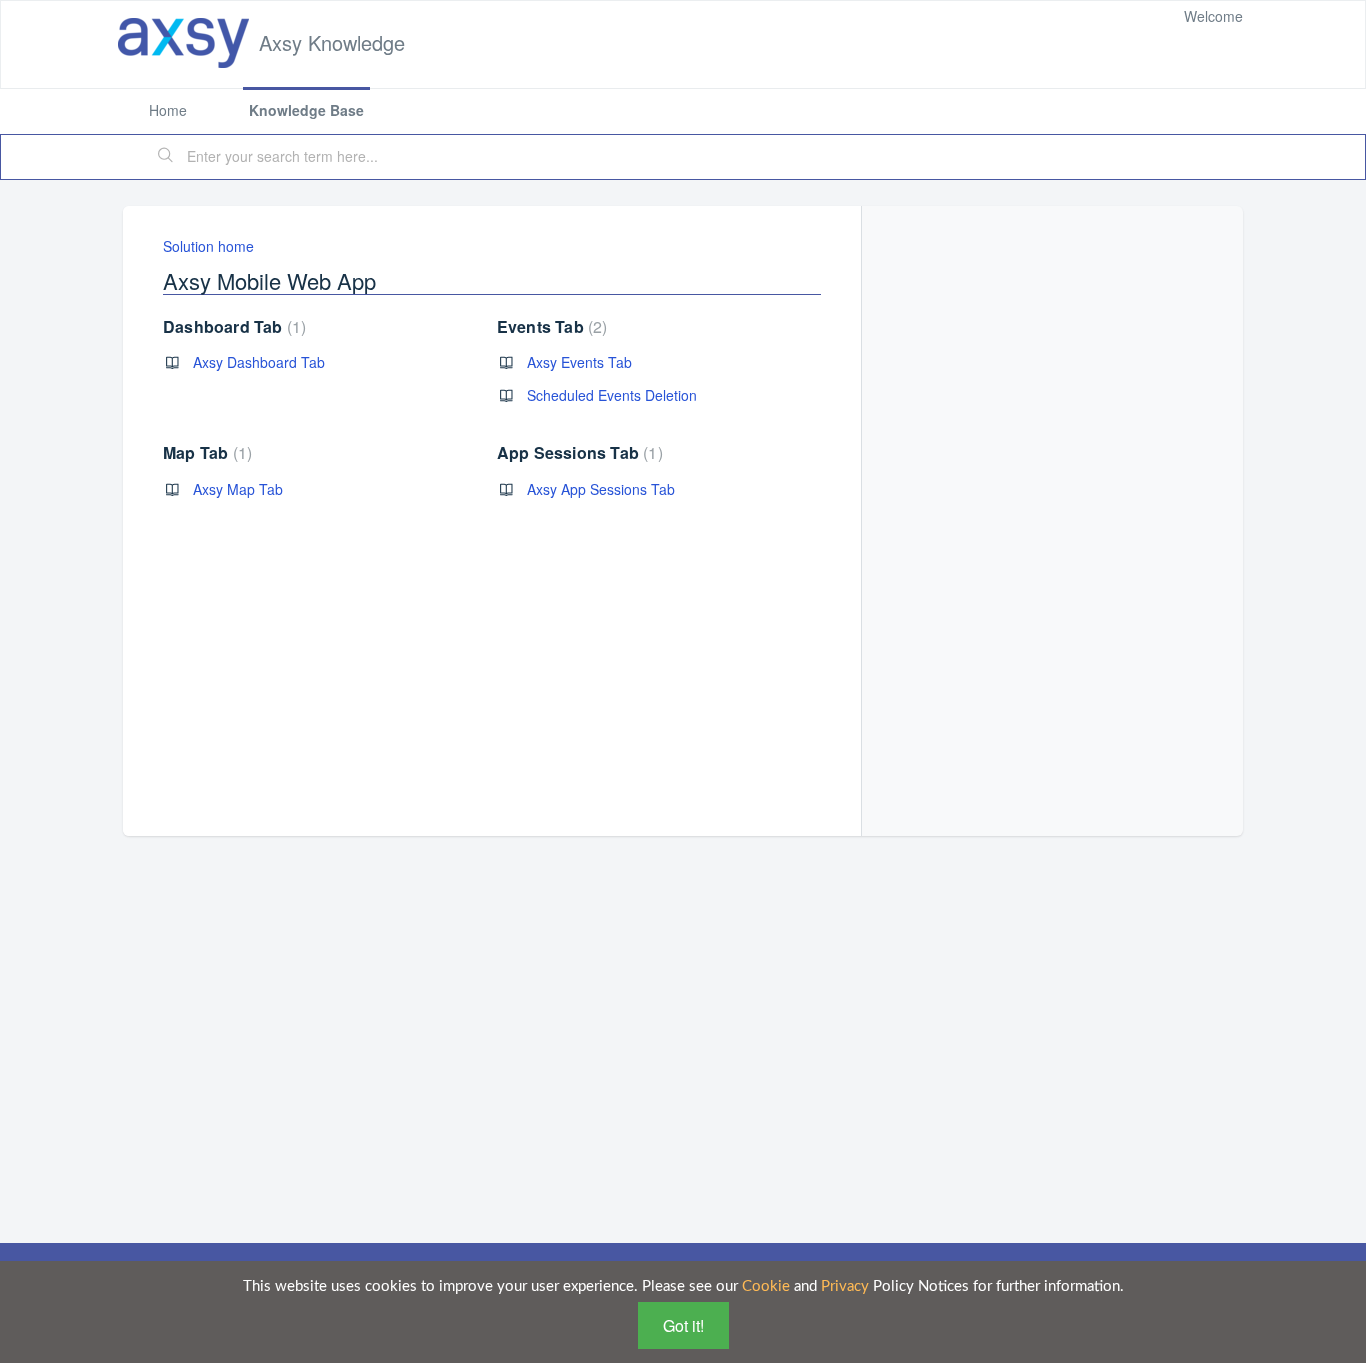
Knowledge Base (306, 110)
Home (168, 110)
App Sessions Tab (577, 452)
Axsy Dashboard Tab (259, 362)
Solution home (208, 246)
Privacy (845, 1286)
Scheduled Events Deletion (612, 395)
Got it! (683, 1325)
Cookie (766, 1286)
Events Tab (550, 326)
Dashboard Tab (232, 326)
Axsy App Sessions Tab (601, 489)
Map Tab (205, 452)
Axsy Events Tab (579, 362)
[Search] (166, 157)
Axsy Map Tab (238, 489)
